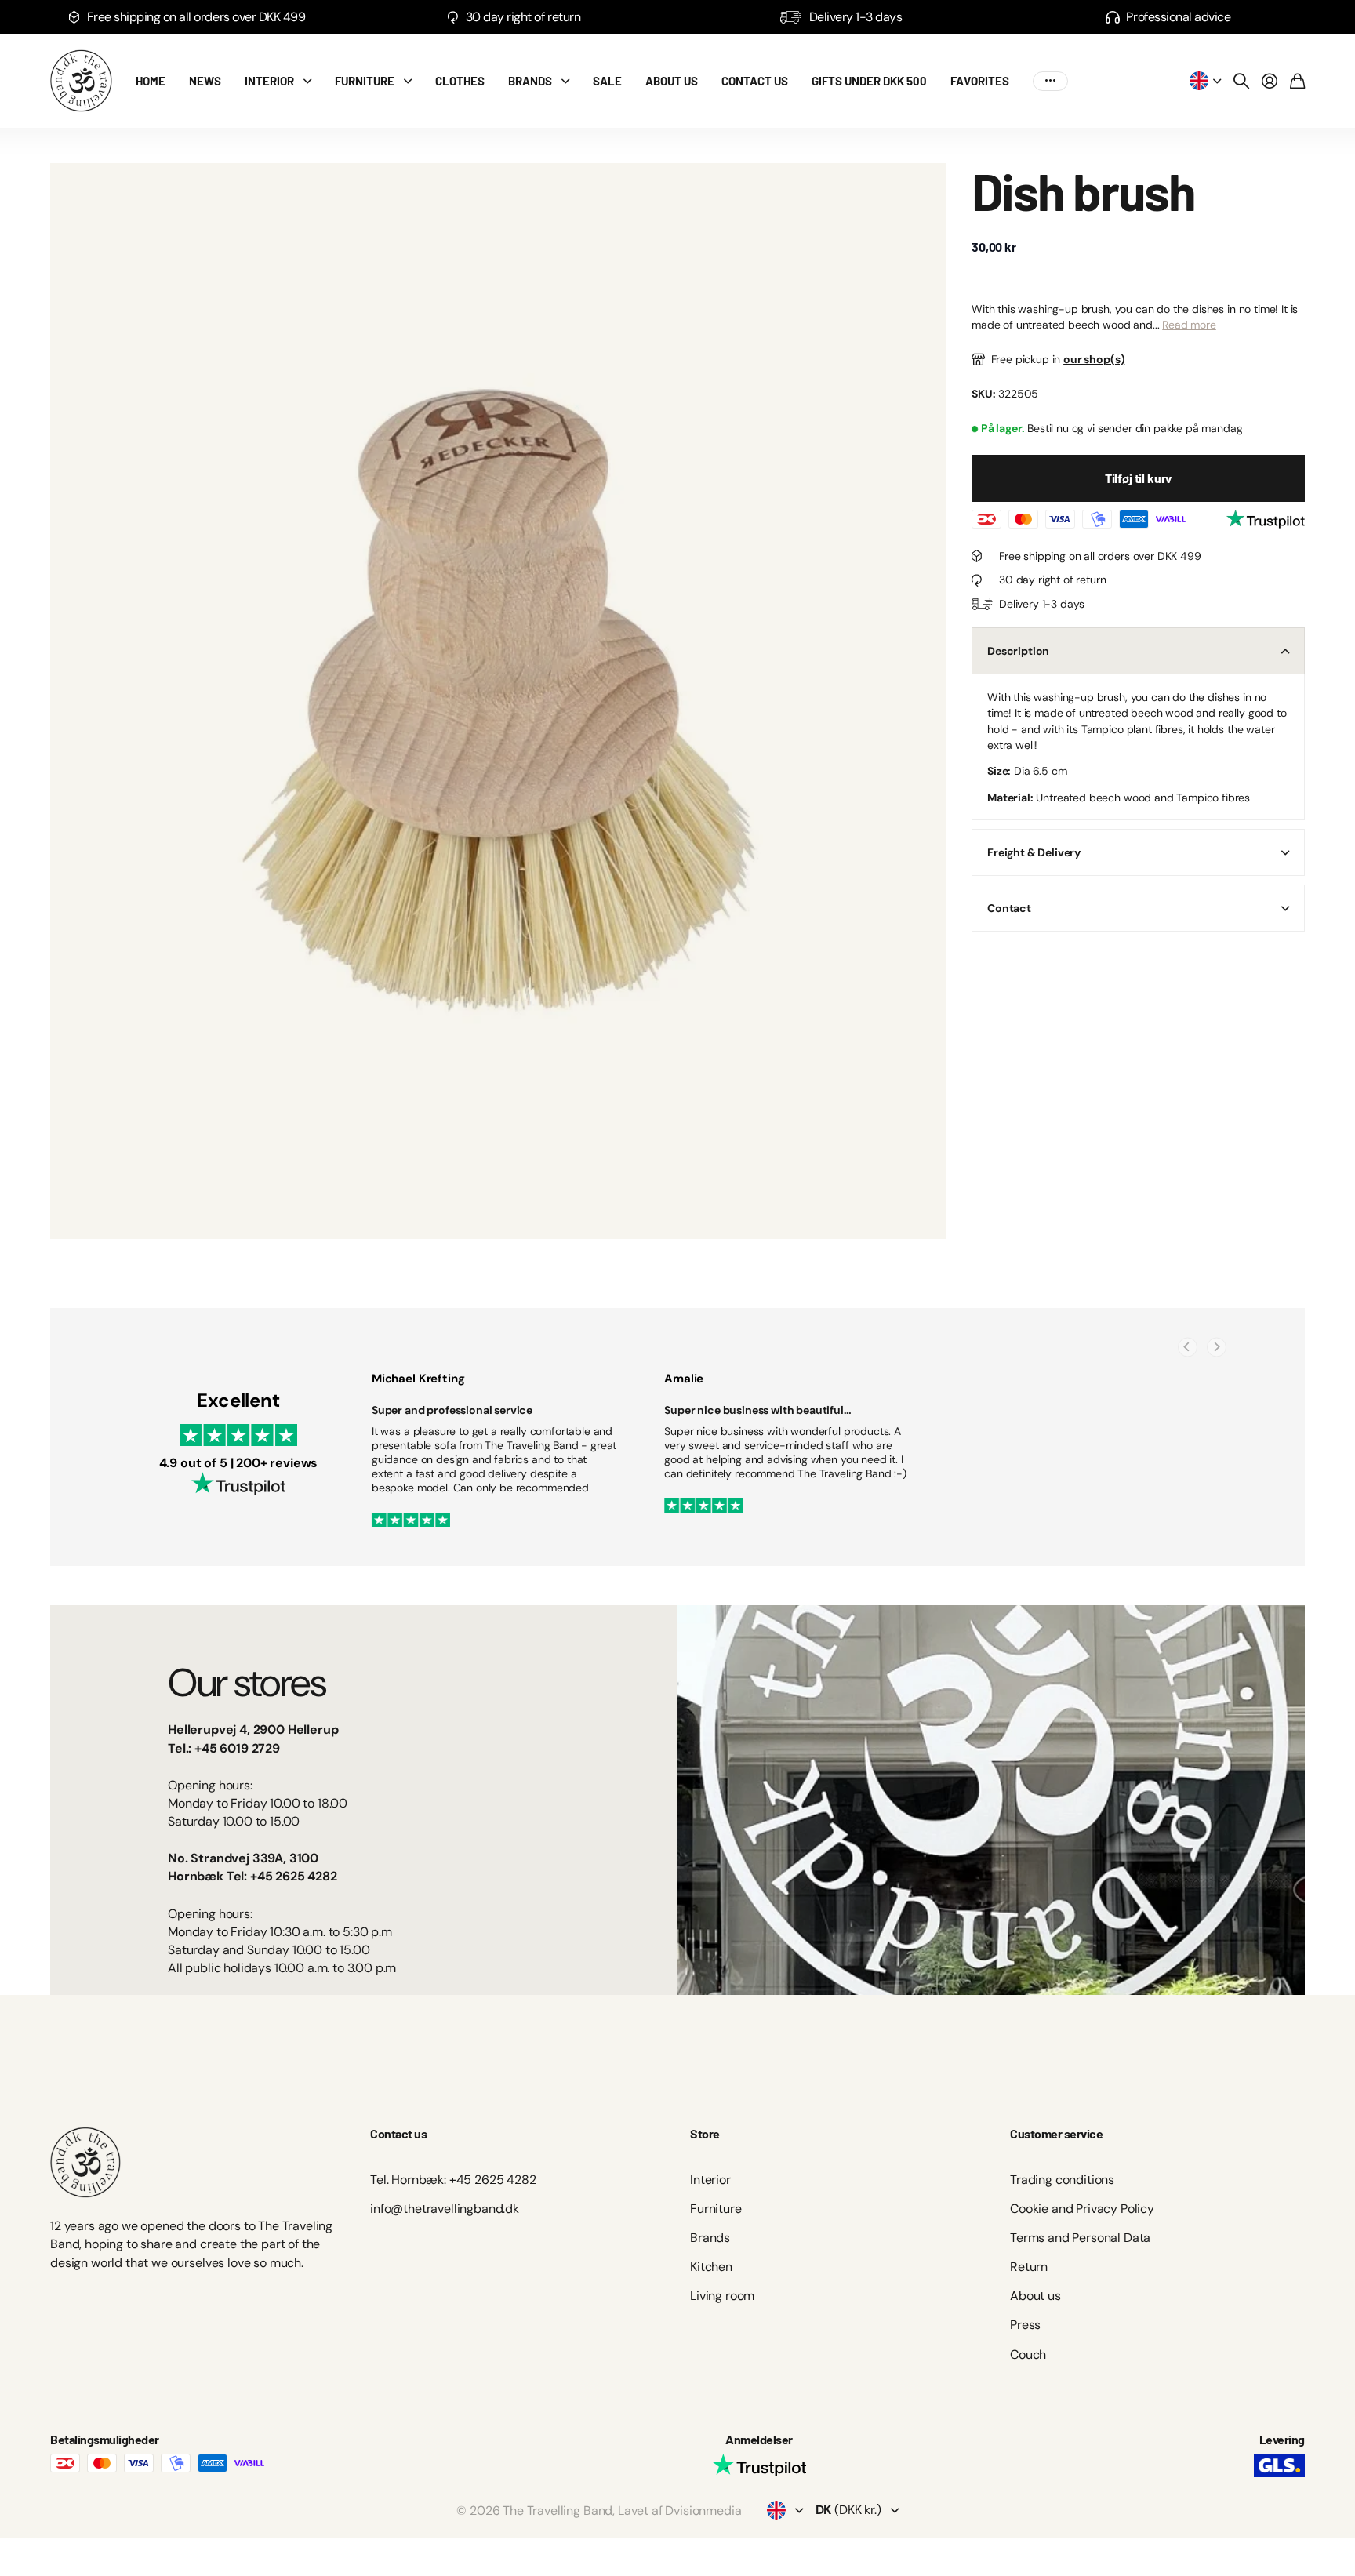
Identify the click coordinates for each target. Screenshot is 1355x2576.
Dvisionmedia (703, 2511)
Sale (607, 81)
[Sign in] (1270, 81)
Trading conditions (1062, 2180)
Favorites (980, 81)
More (1050, 81)
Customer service (1056, 2133)
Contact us (755, 81)
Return (1029, 2267)
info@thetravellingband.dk (445, 2209)
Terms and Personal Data (1080, 2238)
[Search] (1241, 81)
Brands (530, 81)
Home (151, 81)
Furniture (365, 81)
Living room (722, 2296)
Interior (269, 81)
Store (705, 2133)
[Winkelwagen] (1297, 81)
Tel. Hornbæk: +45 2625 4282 (453, 2180)
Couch (1028, 2354)
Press (1025, 2325)
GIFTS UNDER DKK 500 (869, 81)
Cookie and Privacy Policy (1082, 2209)
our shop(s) (1094, 359)
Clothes (460, 81)
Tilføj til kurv (1139, 479)
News (205, 81)
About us (672, 81)
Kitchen (711, 2267)
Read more (1189, 325)
